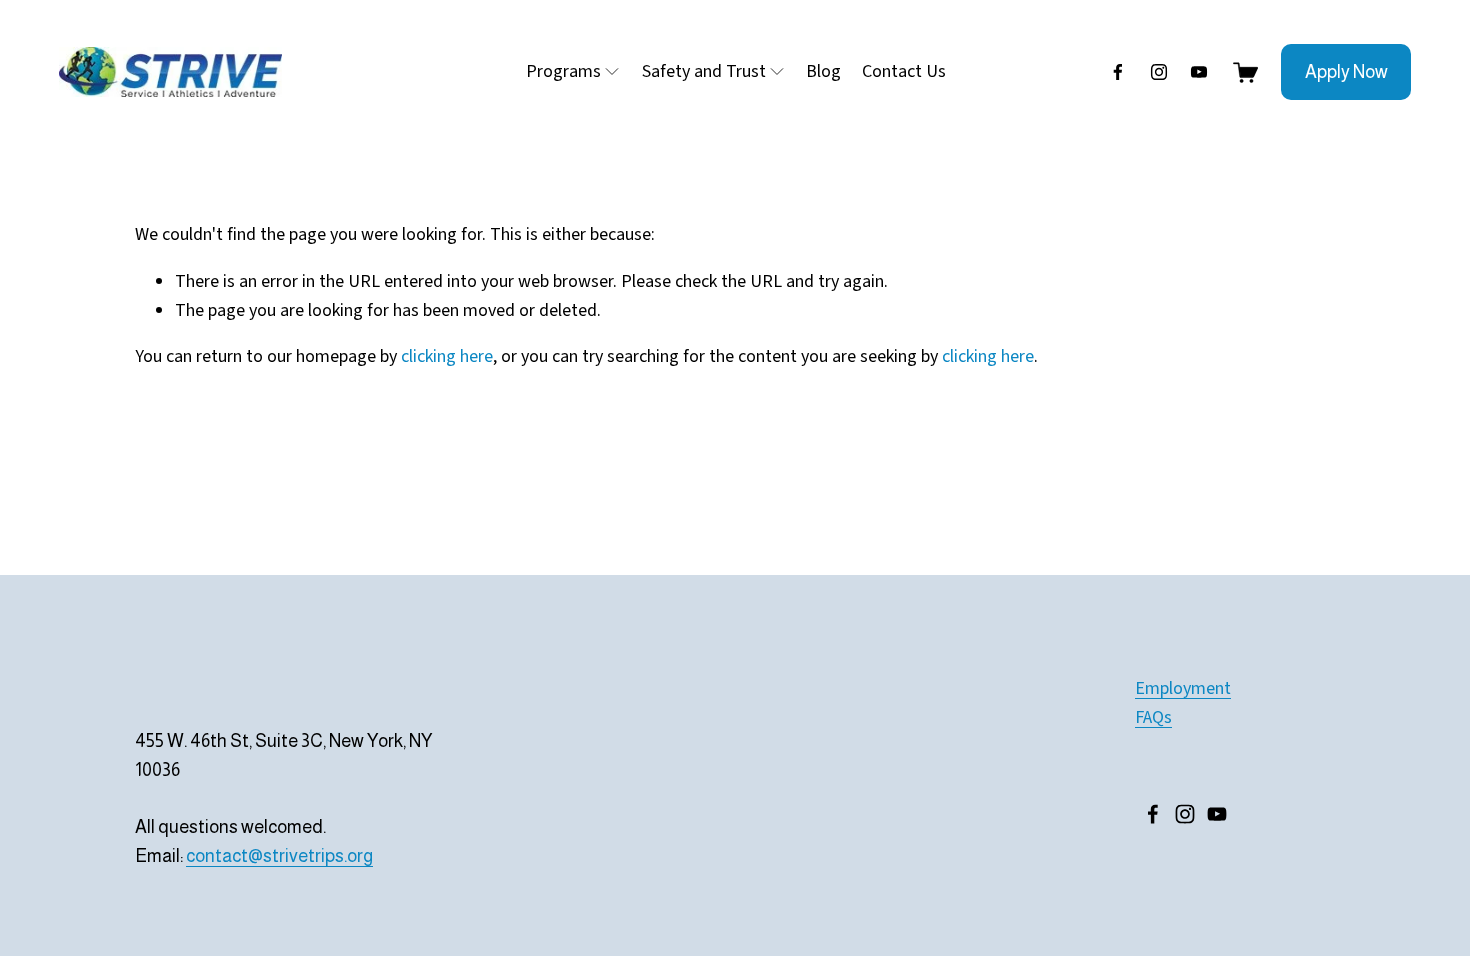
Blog (823, 71)
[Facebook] (1118, 72)
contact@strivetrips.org (279, 856)
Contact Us (904, 71)
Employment (1183, 688)
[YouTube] (1199, 72)
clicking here (447, 356)
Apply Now (1346, 72)
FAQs (1153, 717)
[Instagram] (1159, 72)
